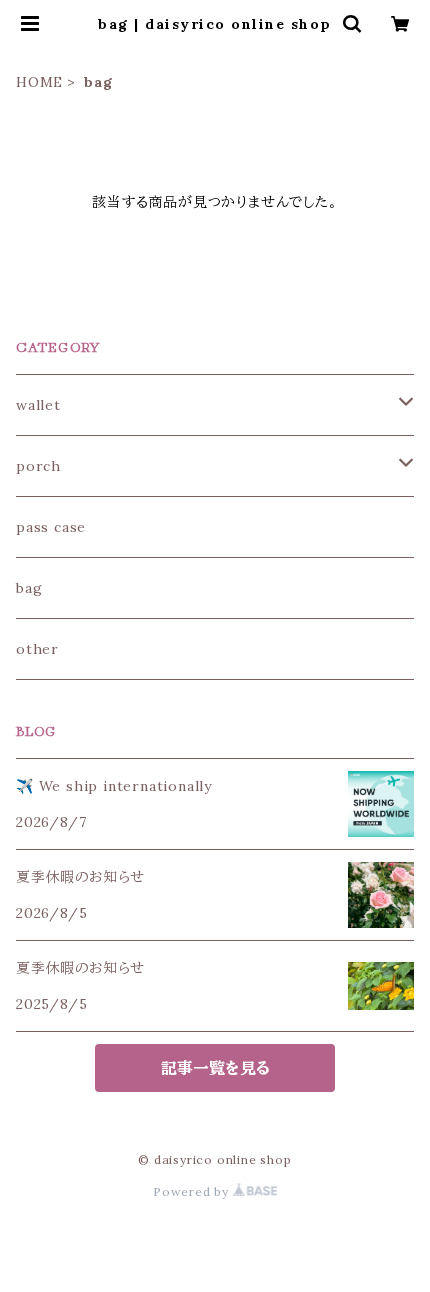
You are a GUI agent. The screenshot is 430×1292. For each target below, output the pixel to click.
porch (38, 466)
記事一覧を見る (215, 1068)
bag (29, 588)
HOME (39, 82)
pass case (51, 527)
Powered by (193, 1191)
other (37, 649)
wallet (38, 405)
